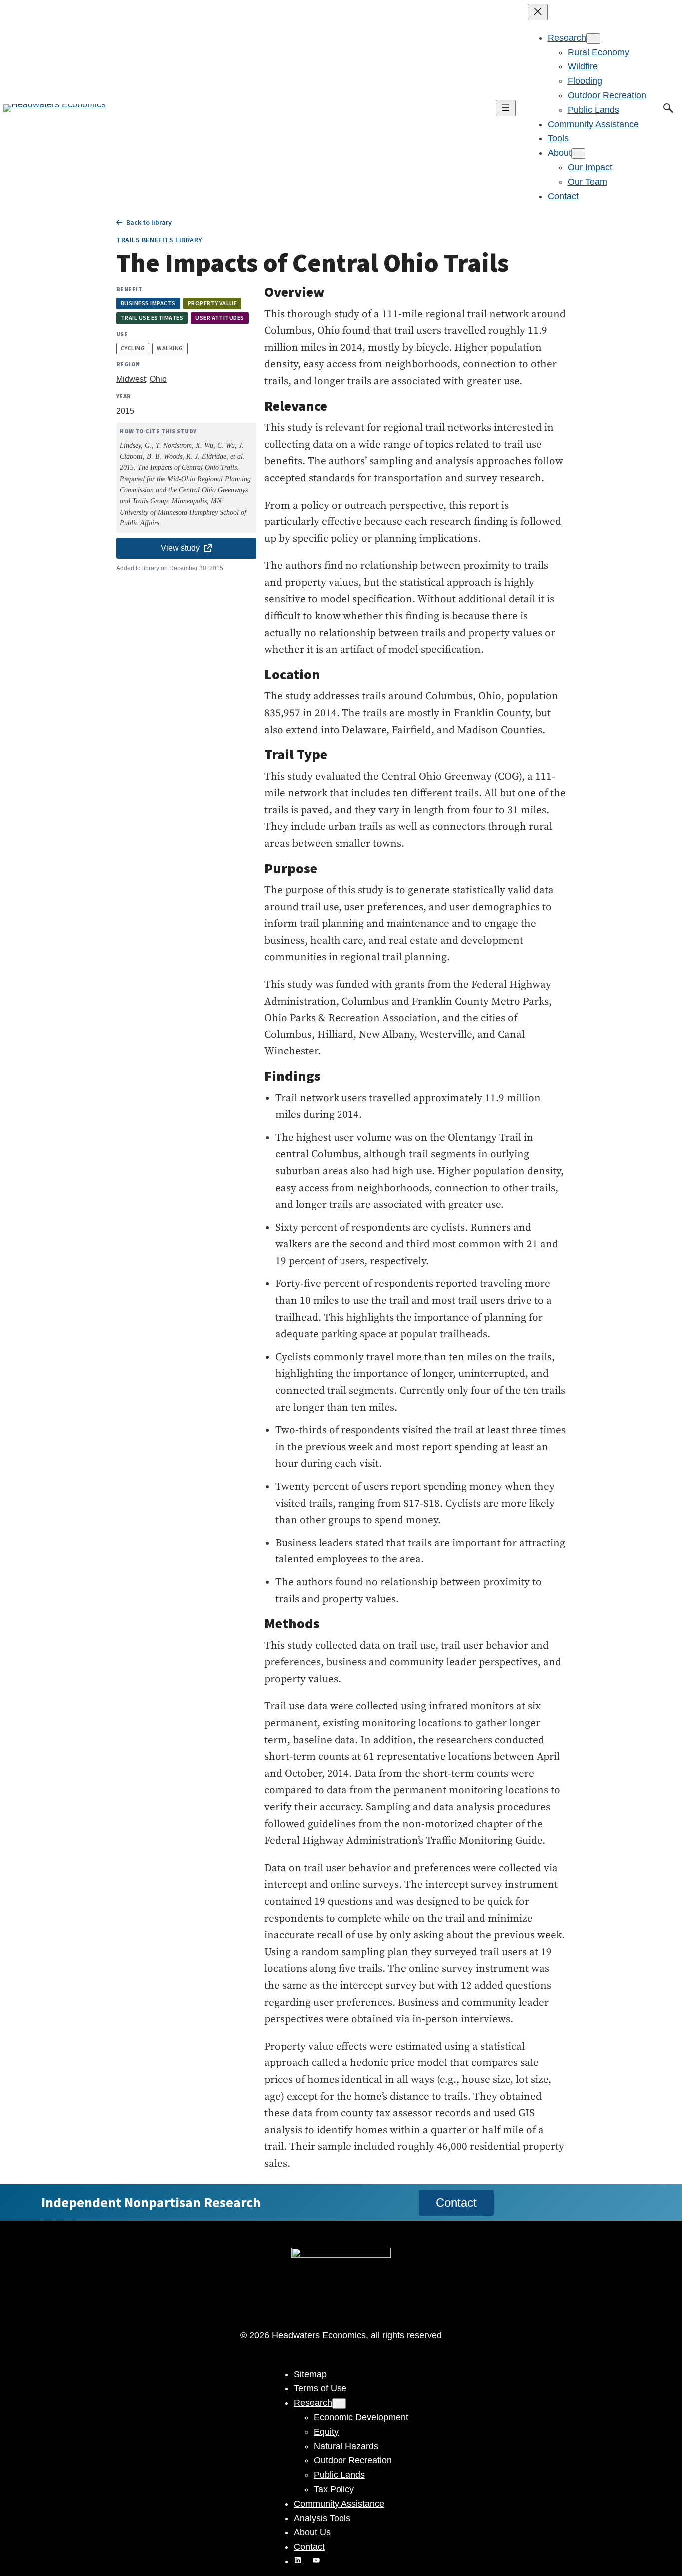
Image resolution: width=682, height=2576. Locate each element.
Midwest (131, 379)
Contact (456, 2203)
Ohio (158, 379)
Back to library (149, 222)
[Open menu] (506, 108)
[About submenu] (578, 154)
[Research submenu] (593, 39)
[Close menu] (538, 12)
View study (180, 548)
